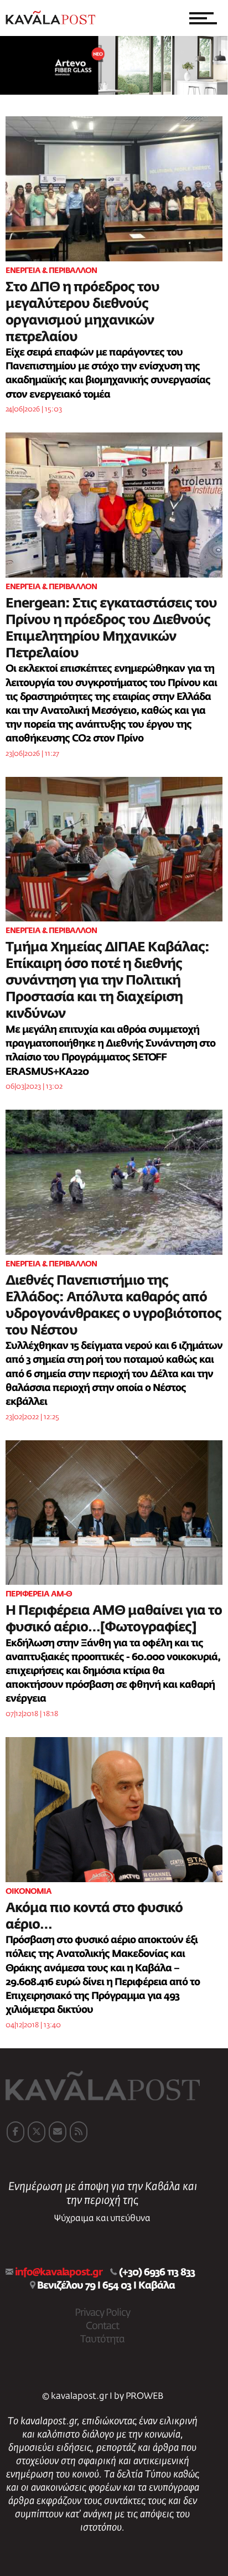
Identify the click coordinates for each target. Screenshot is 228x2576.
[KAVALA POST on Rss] (79, 2132)
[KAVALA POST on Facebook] (15, 2132)
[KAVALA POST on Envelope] (58, 2132)
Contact (102, 2326)
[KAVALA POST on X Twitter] (37, 2132)
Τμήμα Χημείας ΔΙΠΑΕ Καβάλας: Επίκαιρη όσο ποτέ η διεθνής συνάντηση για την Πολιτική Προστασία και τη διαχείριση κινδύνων (107, 981)
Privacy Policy (102, 2313)
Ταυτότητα (102, 2340)
